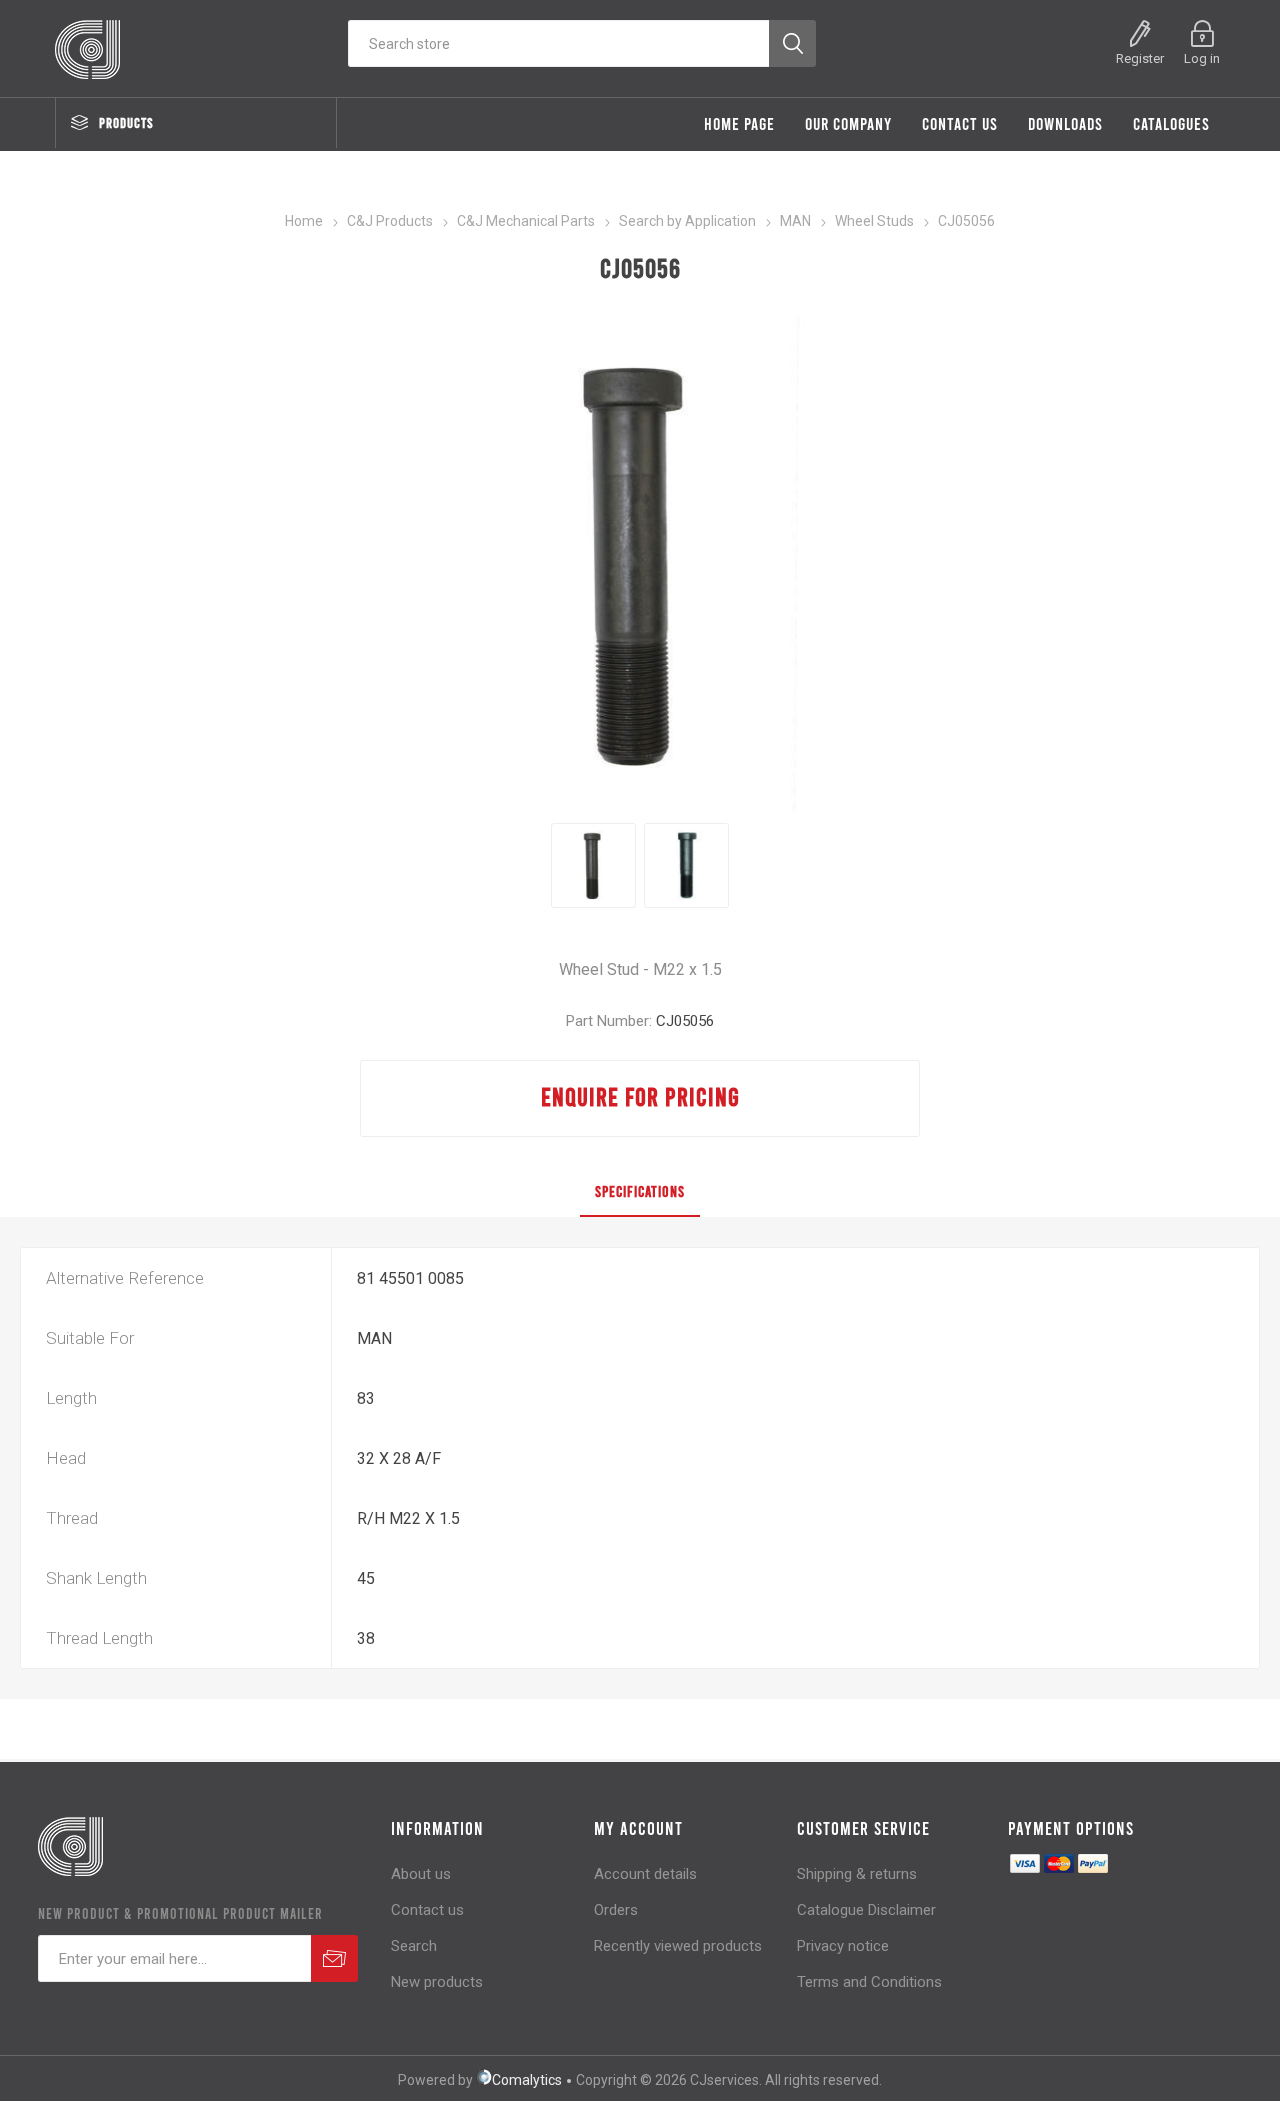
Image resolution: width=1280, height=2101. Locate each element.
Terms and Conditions (869, 1982)
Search (414, 1946)
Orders (616, 1910)
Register (1140, 58)
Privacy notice (843, 1946)
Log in (1202, 58)
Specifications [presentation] (640, 1191)
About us (421, 1874)
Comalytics (527, 2080)
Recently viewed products (678, 1946)
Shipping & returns (857, 1874)
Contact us (427, 1910)
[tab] (640, 1192)
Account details (645, 1874)
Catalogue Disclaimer (866, 1910)
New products (437, 1982)
